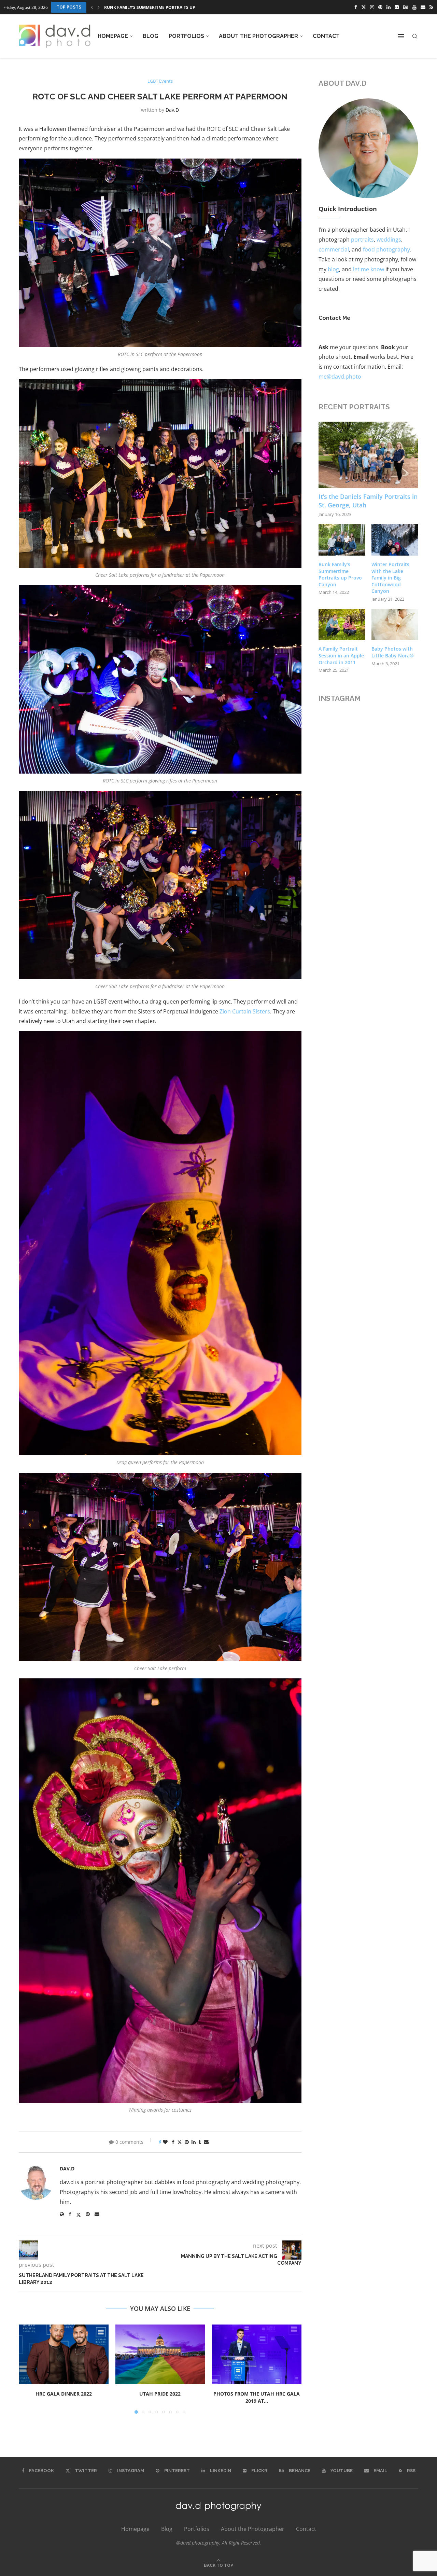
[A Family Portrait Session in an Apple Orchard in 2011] (342, 625)
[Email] (423, 7)
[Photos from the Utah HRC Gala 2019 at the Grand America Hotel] (257, 2354)
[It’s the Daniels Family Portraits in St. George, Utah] (369, 455)
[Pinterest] (380, 7)
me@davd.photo (340, 377)
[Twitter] (364, 7)
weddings (389, 240)
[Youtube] (414, 7)
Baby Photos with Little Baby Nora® (393, 652)
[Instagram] (372, 7)
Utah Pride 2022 (160, 2394)
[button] (92, 7)
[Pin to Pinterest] (187, 2142)
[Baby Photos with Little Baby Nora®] (395, 625)
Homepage (113, 36)
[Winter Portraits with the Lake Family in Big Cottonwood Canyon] (395, 540)
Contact (326, 36)
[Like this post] (165, 2142)
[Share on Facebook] (173, 2142)
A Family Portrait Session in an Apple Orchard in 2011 (341, 655)
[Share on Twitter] (180, 2142)
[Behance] (406, 7)
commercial (334, 249)
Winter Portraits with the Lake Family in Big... (157, 7)
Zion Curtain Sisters (245, 1011)
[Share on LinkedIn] (194, 2142)
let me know (369, 269)
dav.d (172, 110)
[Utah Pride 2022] (160, 2354)
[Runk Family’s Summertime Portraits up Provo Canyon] (342, 540)
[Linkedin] (389, 7)
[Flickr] (397, 7)
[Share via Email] (206, 2142)
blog (333, 269)
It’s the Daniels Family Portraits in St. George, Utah (368, 501)
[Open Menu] (401, 36)
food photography (386, 249)
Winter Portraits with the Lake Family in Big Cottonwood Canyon (390, 578)
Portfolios (186, 36)
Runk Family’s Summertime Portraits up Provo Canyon (340, 574)
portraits (362, 240)
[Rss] (431, 7)
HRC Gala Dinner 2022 (64, 2394)
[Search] (415, 36)
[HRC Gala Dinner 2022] (64, 2354)
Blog (151, 36)
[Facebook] (356, 7)
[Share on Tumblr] (200, 2142)
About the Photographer (258, 36)
